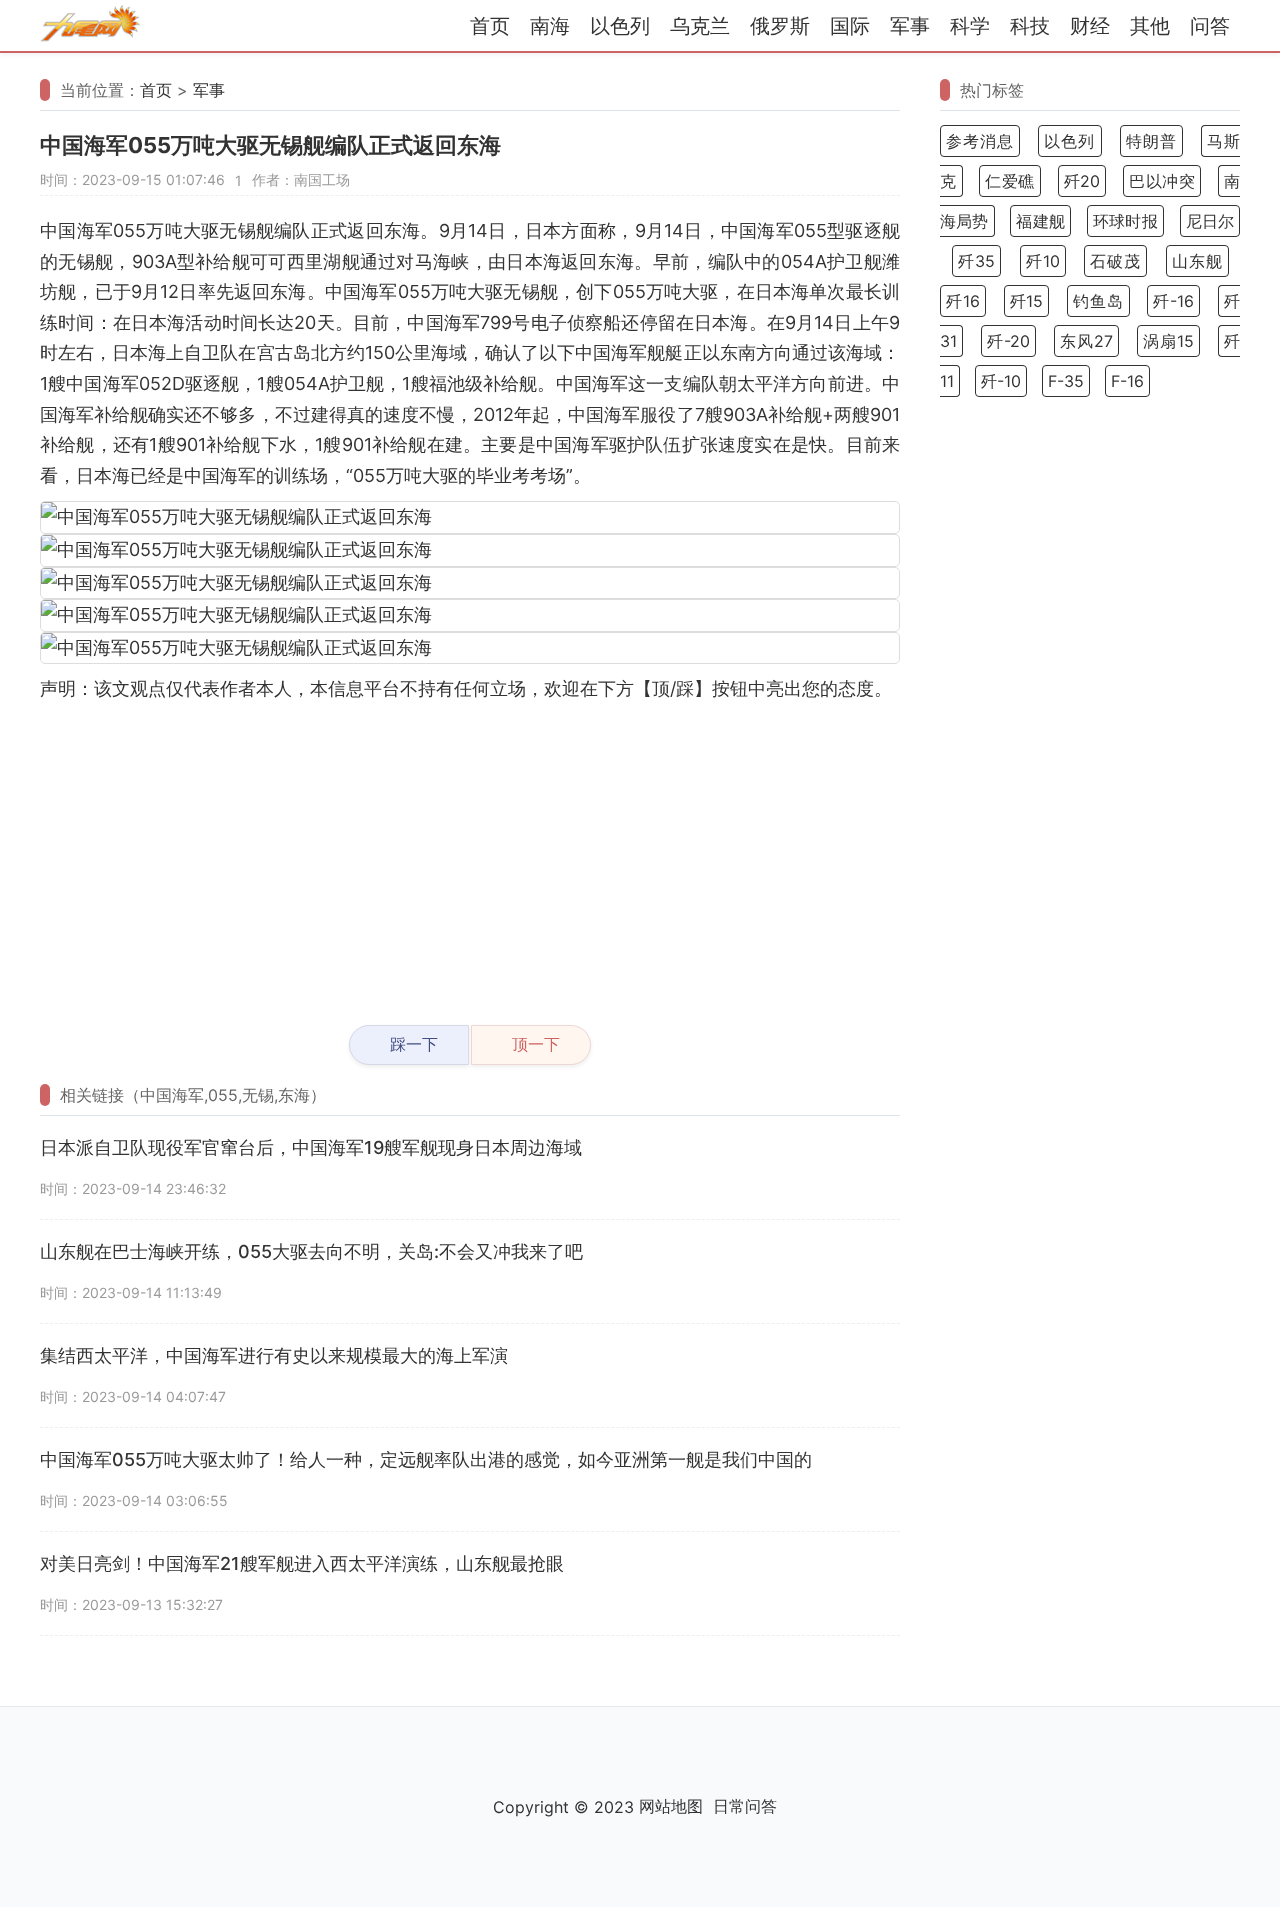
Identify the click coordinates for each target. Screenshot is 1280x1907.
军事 (910, 26)
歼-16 (1173, 301)
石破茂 (1115, 261)
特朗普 (1151, 141)
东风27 (1086, 341)
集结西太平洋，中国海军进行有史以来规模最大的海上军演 (274, 1355)
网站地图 (671, 1806)
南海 (550, 26)
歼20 (1082, 181)
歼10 (1043, 261)
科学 (970, 26)
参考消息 (980, 141)
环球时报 (1125, 221)
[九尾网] (90, 26)
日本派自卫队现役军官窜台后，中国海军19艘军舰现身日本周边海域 (311, 1147)
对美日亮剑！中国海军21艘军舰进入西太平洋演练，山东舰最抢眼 (302, 1563)
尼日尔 (1210, 221)
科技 (1030, 26)
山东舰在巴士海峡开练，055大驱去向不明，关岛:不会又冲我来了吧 (311, 1251)
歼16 (963, 301)
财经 (1090, 26)
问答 (1210, 26)
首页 (490, 26)
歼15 (1027, 301)
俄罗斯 (780, 26)
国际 (850, 26)
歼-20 (1008, 341)
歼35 (976, 261)
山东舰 (1197, 261)
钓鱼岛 (1098, 301)
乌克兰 (700, 26)
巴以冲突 (1162, 181)
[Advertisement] (470, 855)
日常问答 (745, 1806)
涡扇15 (1168, 341)
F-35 (1066, 381)
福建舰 (1040, 221)
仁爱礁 (1010, 181)
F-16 (1127, 381)
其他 (1150, 26)
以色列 (620, 26)
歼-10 (1001, 381)
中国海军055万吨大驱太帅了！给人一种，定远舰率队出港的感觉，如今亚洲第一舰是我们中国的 (426, 1459)
